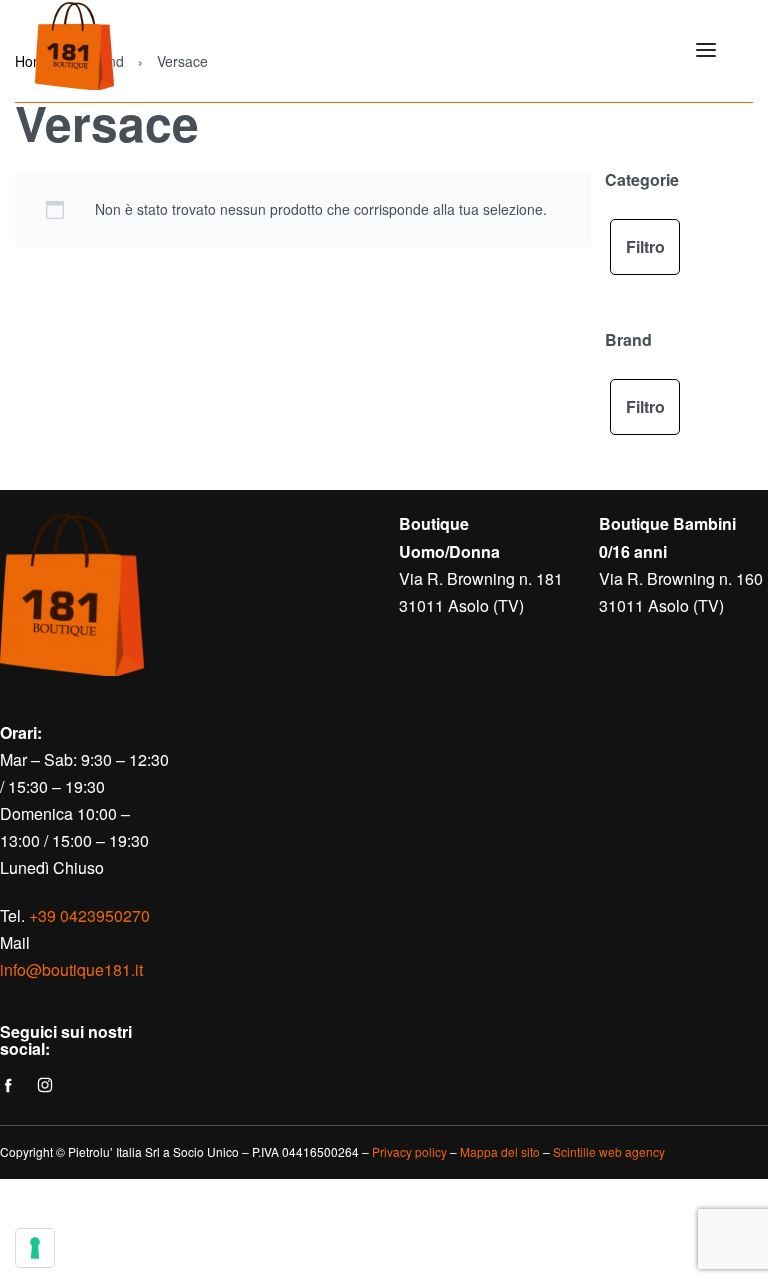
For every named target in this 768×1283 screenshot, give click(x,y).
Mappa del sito (500, 1151)
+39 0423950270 (89, 915)
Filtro (645, 246)
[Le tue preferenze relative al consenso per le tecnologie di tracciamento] (35, 1248)
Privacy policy (409, 1151)
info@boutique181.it (71, 969)
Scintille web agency (609, 1151)
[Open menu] (706, 50)
